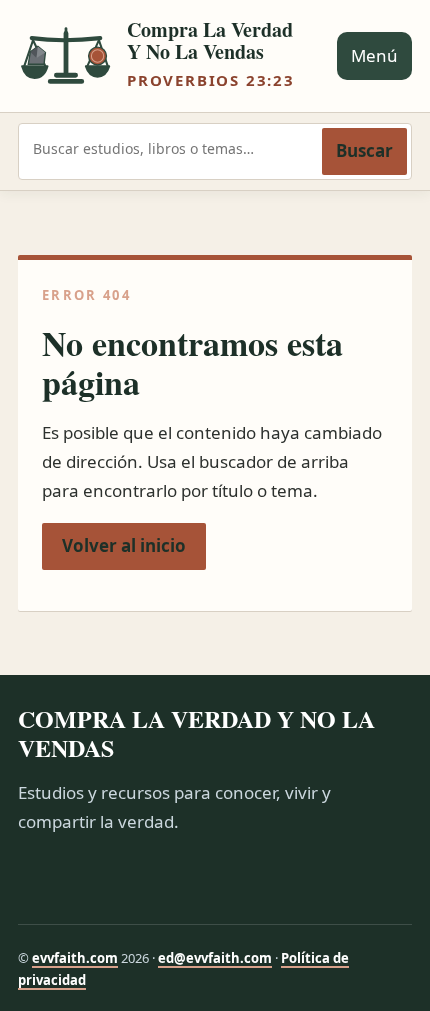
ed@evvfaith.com (215, 958)
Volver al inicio (124, 545)
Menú (374, 55)
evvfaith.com (75, 958)
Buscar (364, 150)
